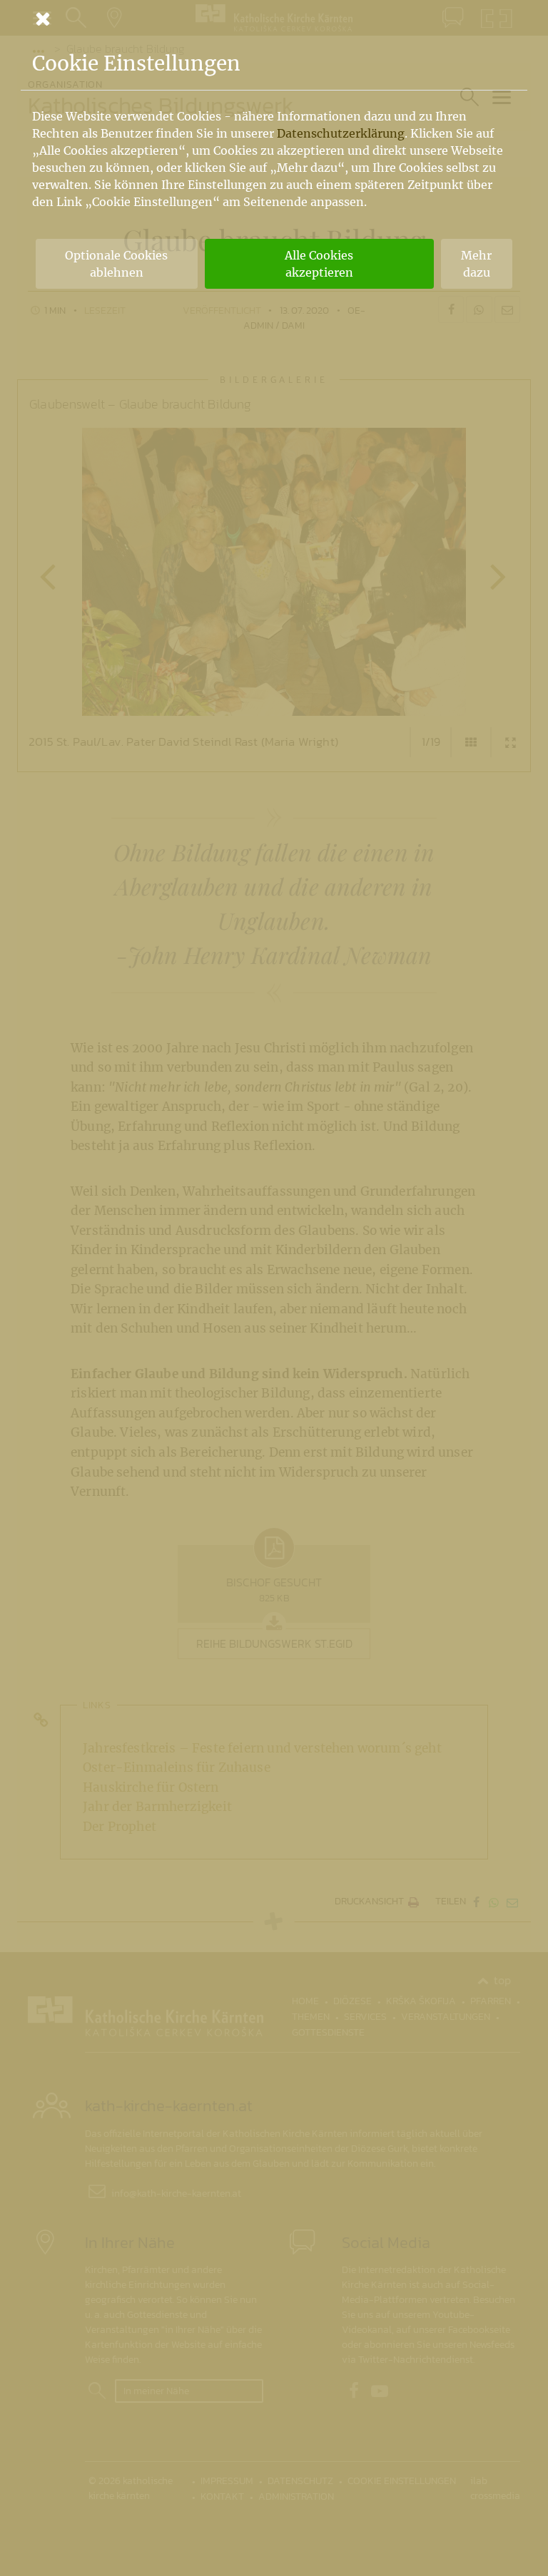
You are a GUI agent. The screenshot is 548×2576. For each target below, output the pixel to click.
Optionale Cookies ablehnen (116, 264)
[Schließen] (274, 19)
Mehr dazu (476, 264)
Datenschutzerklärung (341, 133)
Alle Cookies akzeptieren (319, 264)
